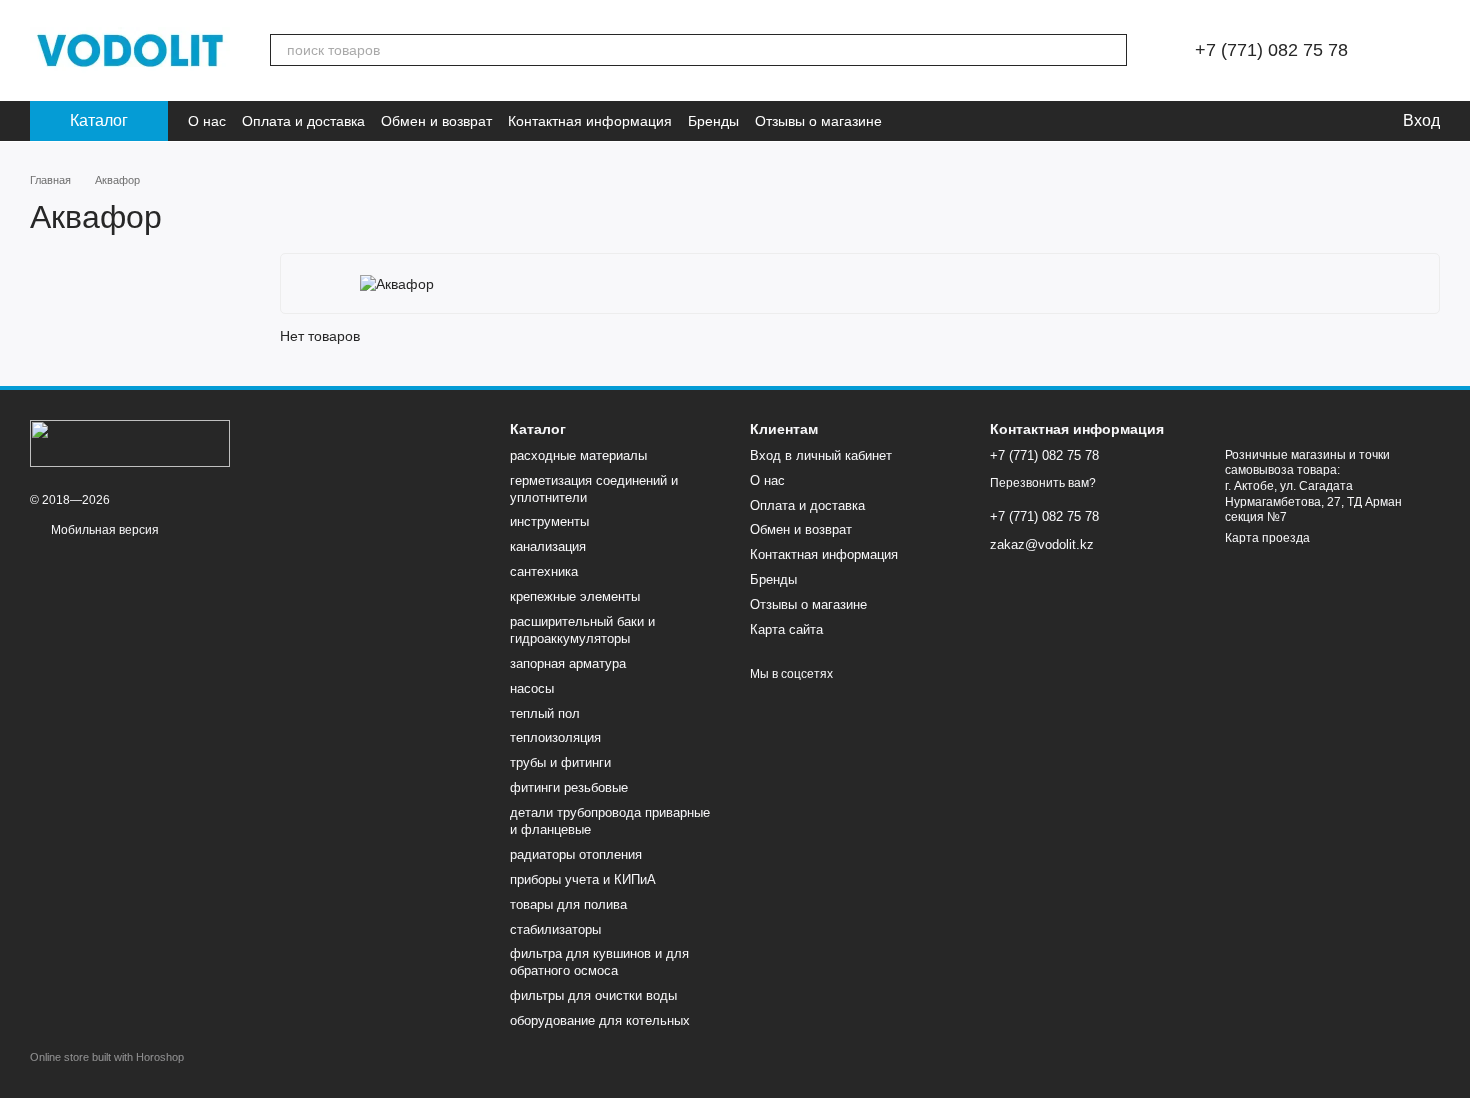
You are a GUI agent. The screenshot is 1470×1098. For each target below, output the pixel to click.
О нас (207, 121)
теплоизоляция (555, 737)
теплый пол (545, 713)
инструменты (549, 521)
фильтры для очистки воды (593, 995)
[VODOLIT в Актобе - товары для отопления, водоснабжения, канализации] (130, 442)
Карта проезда (1267, 538)
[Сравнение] (1285, 121)
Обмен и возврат (436, 121)
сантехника (544, 571)
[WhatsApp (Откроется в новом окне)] (910, 121)
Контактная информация (590, 121)
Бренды (713, 121)
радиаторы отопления (576, 854)
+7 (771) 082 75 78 (1271, 50)
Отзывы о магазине (818, 121)
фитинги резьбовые (569, 787)
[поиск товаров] (1111, 50)
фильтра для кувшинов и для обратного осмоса (599, 962)
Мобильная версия (103, 530)
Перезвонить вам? (1043, 483)
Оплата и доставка (303, 121)
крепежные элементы (575, 596)
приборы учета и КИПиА (583, 879)
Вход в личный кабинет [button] (821, 455)
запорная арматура (568, 663)
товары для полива (568, 904)
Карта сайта (786, 629)
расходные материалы (578, 455)
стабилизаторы (555, 929)
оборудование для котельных (600, 1020)
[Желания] (1325, 121)
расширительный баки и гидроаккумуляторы (582, 630)
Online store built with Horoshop (107, 1057)
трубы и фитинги (560, 762)
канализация (548, 546)
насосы (532, 688)
